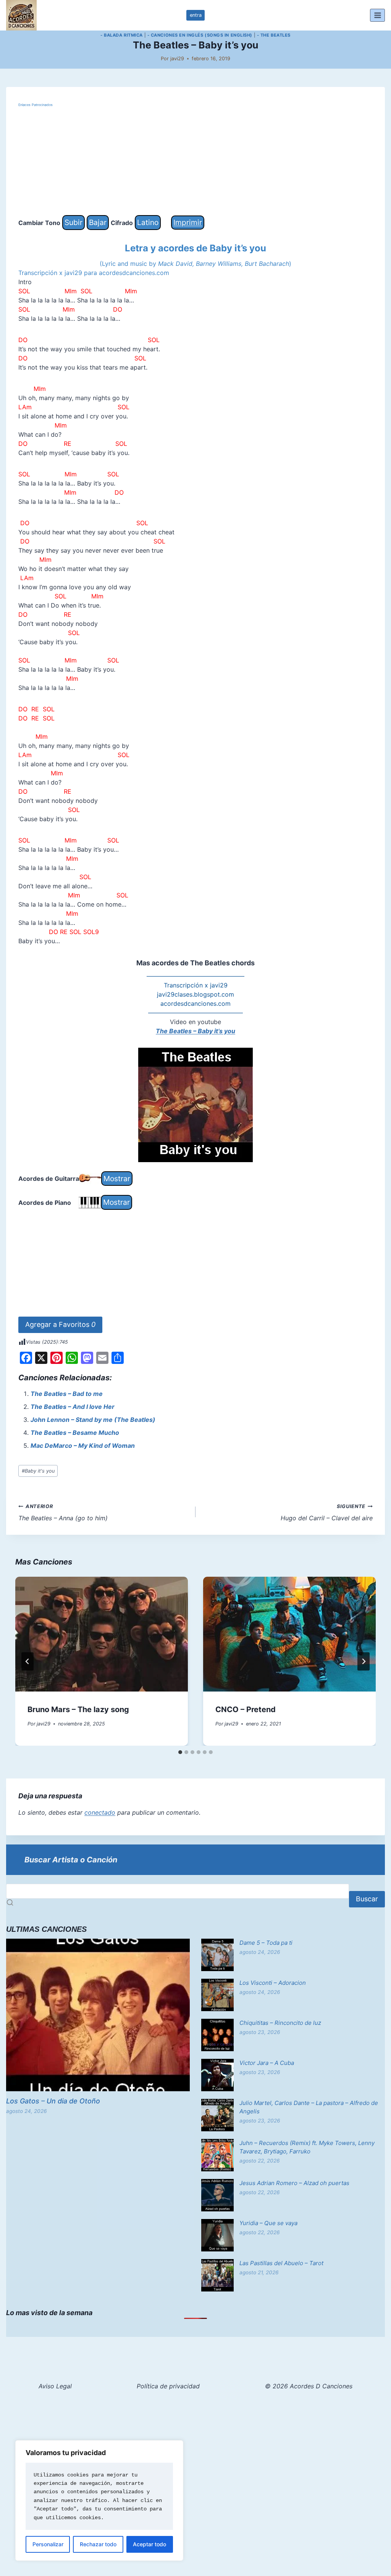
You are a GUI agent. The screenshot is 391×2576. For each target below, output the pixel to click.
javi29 (177, 59)
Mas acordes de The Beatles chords (195, 963)
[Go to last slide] (27, 1661)
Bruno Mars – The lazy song (78, 1709)
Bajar (98, 222)
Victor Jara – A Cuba (267, 2063)
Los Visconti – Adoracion (273, 1983)
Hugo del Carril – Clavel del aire (327, 1513)
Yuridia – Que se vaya (268, 2223)
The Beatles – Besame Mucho (75, 1433)
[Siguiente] (364, 1661)
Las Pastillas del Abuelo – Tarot (281, 2263)
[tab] (180, 1752)
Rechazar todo (98, 2544)
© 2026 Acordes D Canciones (309, 2386)
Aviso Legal (55, 2386)
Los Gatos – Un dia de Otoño (53, 2101)
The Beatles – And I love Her (73, 1407)
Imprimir (188, 222)
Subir (74, 222)
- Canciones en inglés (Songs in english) (200, 35)
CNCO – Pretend (246, 1709)
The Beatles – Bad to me (67, 1394)
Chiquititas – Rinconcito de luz (280, 2023)
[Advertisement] (195, 162)
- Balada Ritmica (122, 35)
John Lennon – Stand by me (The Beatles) (93, 1420)
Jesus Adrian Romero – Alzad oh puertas (294, 2183)
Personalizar (48, 2544)
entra (196, 15)
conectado (100, 1812)
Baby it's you (38, 1471)
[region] (99, 2500)
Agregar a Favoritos (60, 1324)
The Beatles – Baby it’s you (195, 1031)
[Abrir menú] (377, 15)
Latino (148, 222)
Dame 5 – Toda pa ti (266, 1943)
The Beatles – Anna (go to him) (63, 1513)
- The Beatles (274, 35)
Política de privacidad (168, 2386)
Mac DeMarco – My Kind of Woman (83, 1446)
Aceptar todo (149, 2544)
